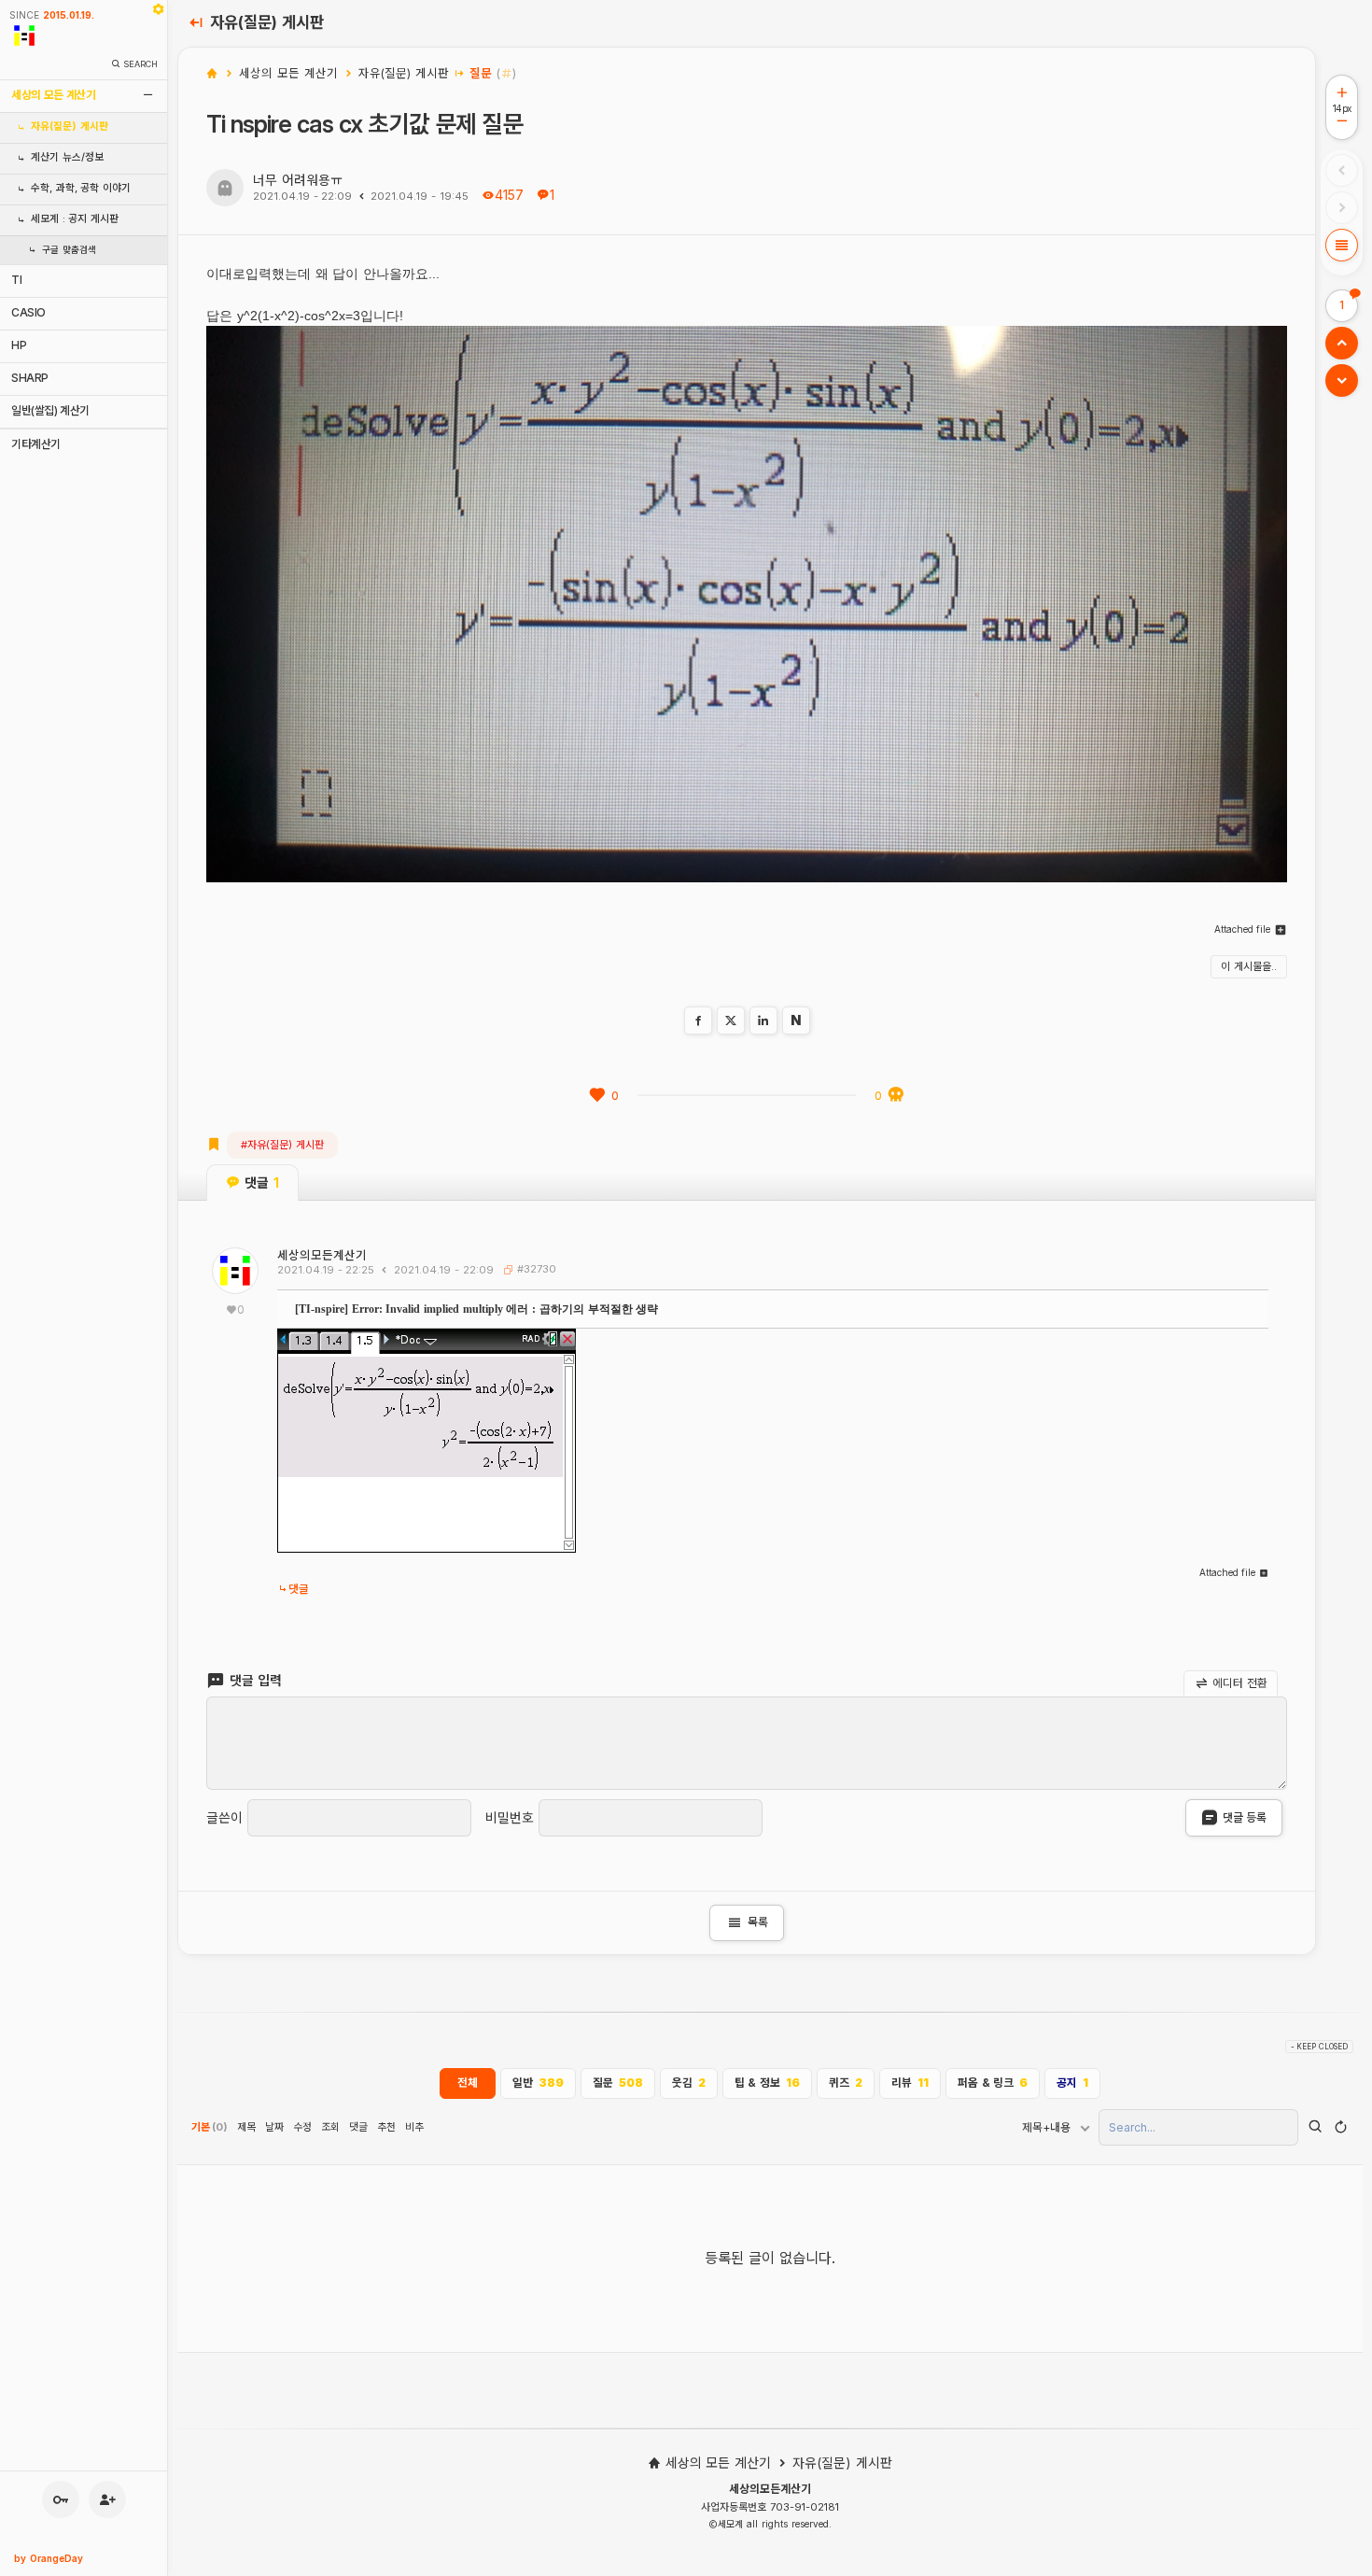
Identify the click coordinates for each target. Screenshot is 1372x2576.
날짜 (274, 2127)
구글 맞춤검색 (69, 250)
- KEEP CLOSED (1319, 2047)
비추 (414, 2127)
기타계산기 (36, 444)
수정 (302, 2127)
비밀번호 (510, 1818)
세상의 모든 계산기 (53, 95)
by (49, 2558)
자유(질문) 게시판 (70, 127)
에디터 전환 (1239, 1683)
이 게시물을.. (1249, 966)
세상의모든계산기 (322, 1255)
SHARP (30, 378)
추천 (386, 2127)
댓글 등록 (1245, 1817)
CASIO (28, 312)
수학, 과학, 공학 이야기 (81, 188)
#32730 (535, 1269)
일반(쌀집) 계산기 (50, 410)
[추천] (597, 1095)
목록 (747, 1923)
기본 (210, 2127)
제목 (246, 2127)
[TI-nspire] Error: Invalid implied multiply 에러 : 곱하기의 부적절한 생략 (476, 1309)
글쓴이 (224, 1818)
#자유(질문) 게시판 (282, 1145)
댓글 (299, 1589)
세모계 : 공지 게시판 (75, 219)
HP (19, 345)
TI (16, 280)
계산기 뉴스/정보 (67, 157)
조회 (330, 2127)
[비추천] (896, 1095)
